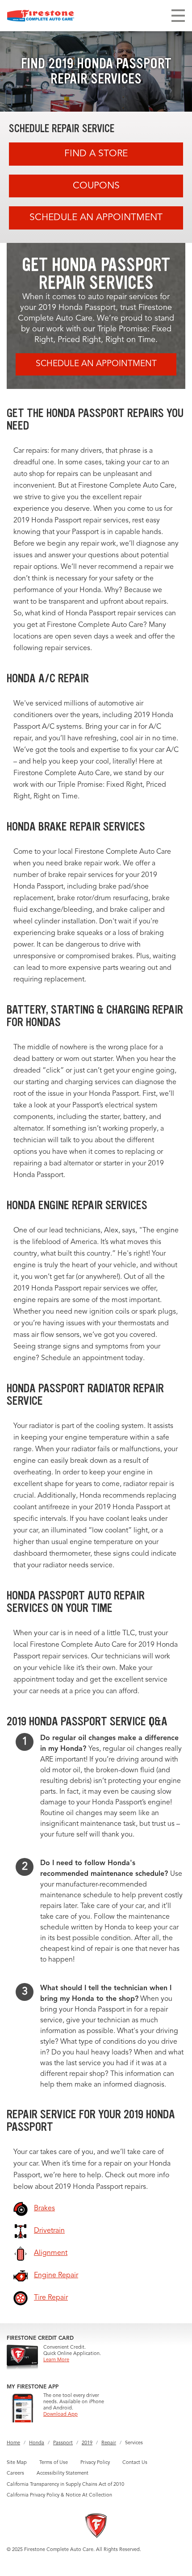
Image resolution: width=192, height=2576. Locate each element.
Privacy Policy (95, 2463)
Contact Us (135, 2463)
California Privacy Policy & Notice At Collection (59, 2495)
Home (13, 2443)
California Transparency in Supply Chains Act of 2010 (65, 2485)
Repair (109, 2443)
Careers (15, 2474)
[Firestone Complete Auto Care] (41, 16)
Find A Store (96, 154)
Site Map (17, 2463)
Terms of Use (54, 2463)
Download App (61, 2415)
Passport (63, 2443)
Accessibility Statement (63, 2474)
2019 (87, 2443)
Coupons (96, 186)
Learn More (56, 2360)
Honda (37, 2443)
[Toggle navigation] (178, 16)
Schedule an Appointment (96, 218)
